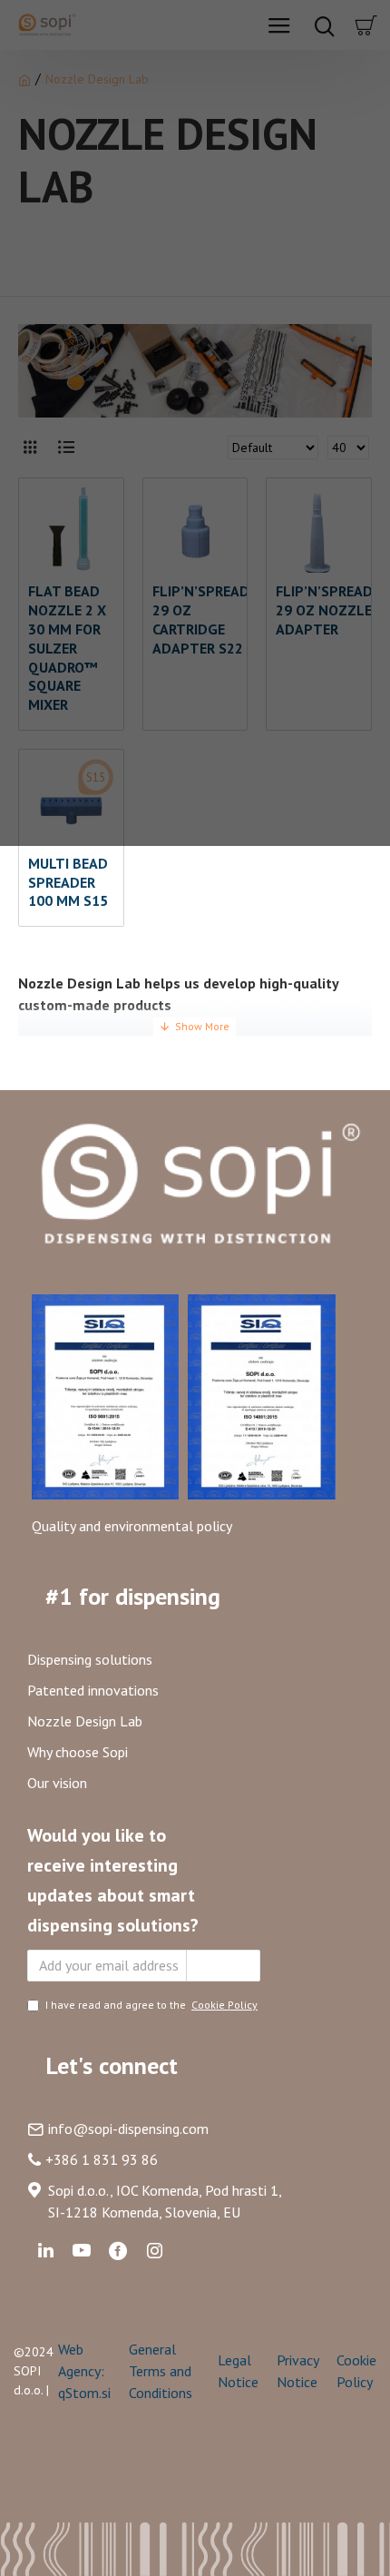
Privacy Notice (297, 2371)
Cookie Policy (356, 2371)
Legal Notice (238, 2371)
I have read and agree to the (151, 2005)
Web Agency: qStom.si (84, 2371)
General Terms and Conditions (161, 2371)
